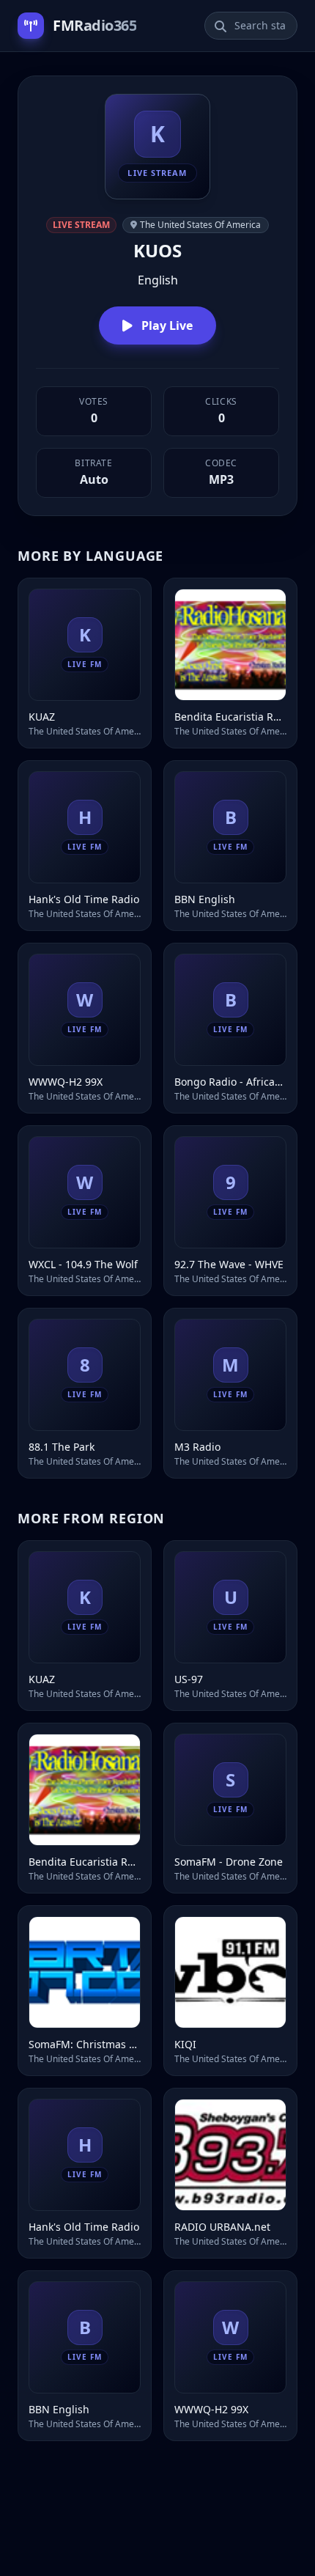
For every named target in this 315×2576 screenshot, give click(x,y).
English (158, 280)
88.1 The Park (62, 1447)
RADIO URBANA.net (222, 2227)
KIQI (185, 2044)
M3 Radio (197, 1447)
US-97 (189, 1679)
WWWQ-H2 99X (66, 1082)
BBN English (205, 899)
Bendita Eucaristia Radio (230, 717)
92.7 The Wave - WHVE (229, 1264)
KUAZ (42, 717)
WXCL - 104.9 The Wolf (83, 1264)
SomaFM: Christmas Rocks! (85, 2044)
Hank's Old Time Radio (84, 899)
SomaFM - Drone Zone (229, 1862)
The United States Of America (200, 225)
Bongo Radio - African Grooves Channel (230, 1082)
